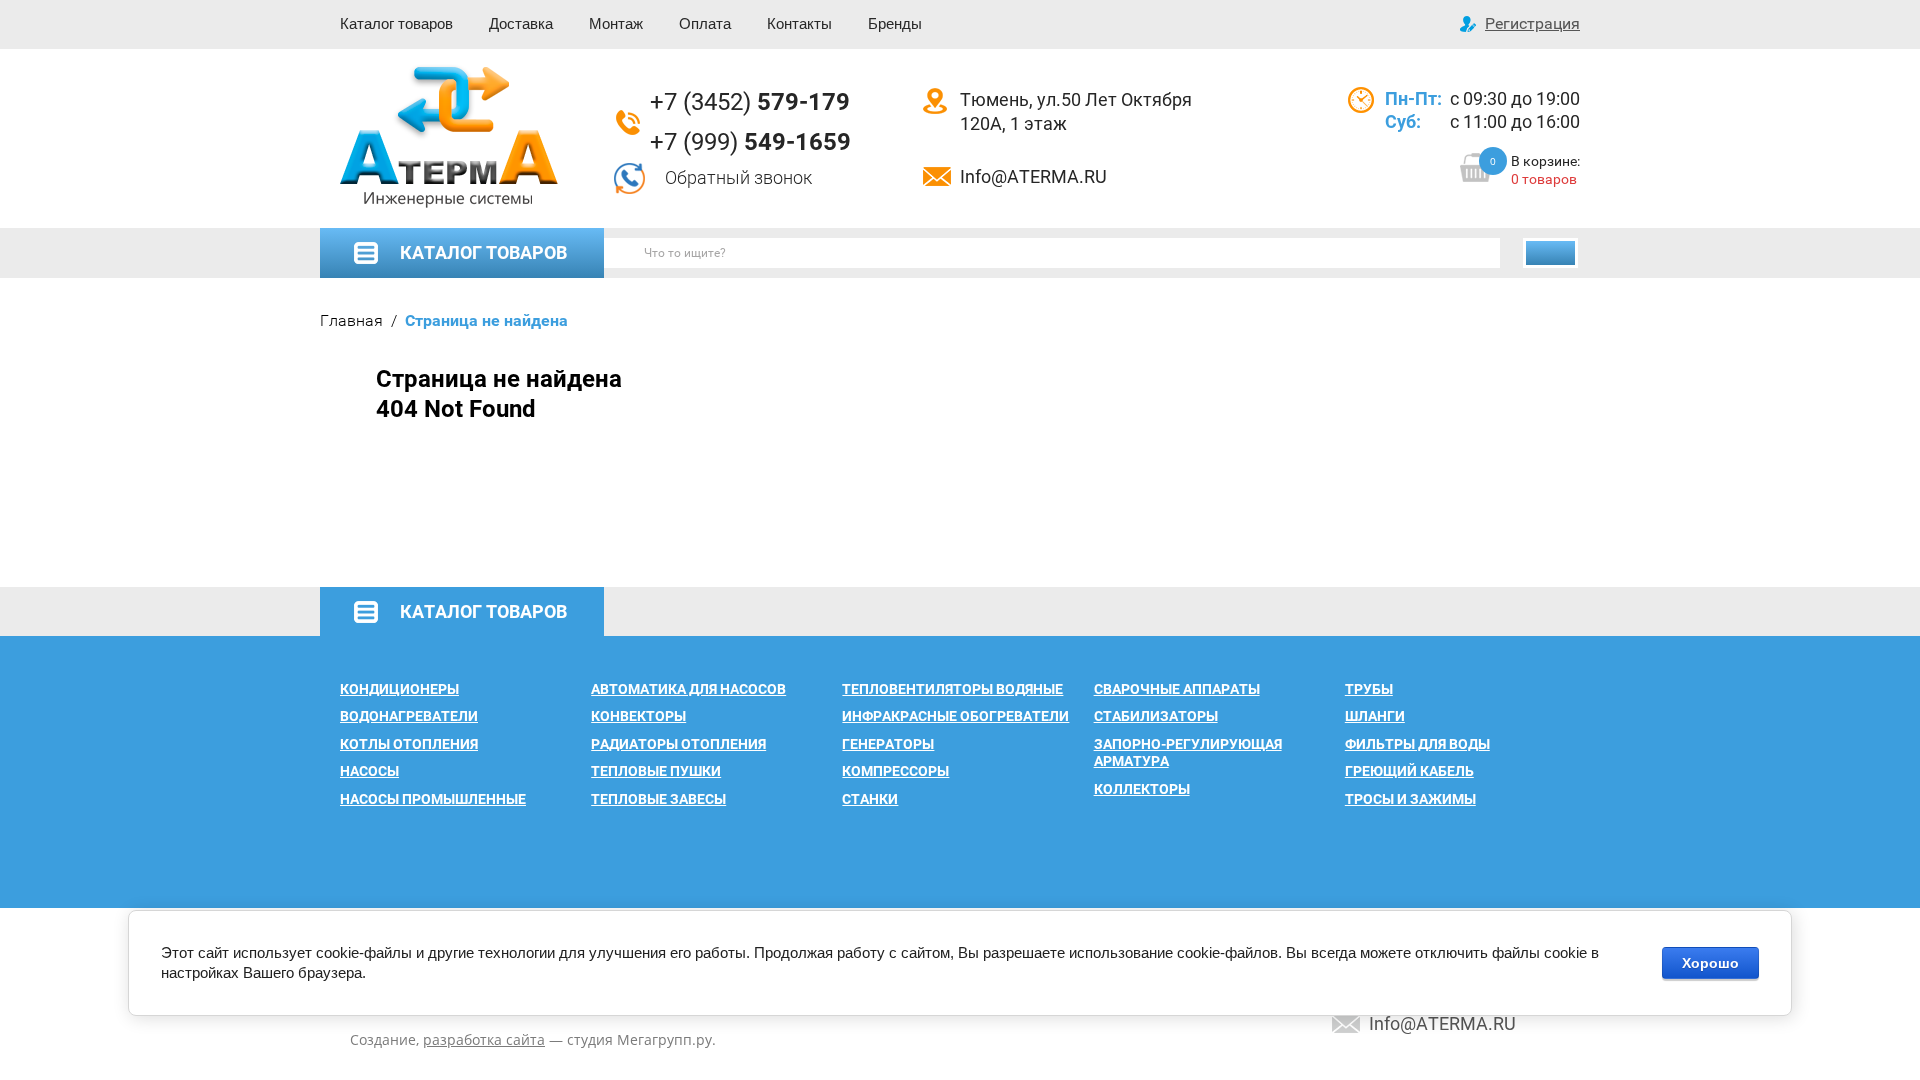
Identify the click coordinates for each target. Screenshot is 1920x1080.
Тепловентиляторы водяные (952, 689)
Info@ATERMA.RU (1033, 176)
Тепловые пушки (656, 771)
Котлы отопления (409, 744)
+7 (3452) (750, 102)
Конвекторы (638, 716)
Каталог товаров (396, 23)
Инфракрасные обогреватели (955, 716)
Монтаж (616, 23)
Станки (870, 799)
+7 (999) (750, 142)
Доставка (521, 23)
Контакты (799, 23)
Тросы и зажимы (1410, 799)
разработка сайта (484, 1039)
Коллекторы (1142, 789)
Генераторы (888, 744)
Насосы (369, 771)
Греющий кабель (1409, 771)
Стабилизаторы (1156, 716)
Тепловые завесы (658, 799)
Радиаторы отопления (678, 744)
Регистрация (1532, 23)
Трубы (1369, 689)
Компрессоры (895, 771)
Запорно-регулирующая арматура (1188, 753)
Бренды (895, 23)
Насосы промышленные (433, 799)
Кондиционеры (399, 689)
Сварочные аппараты (1177, 689)
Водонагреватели (409, 716)
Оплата (705, 23)
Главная (351, 320)
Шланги (1375, 716)
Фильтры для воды (1417, 744)
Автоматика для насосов (688, 689)
